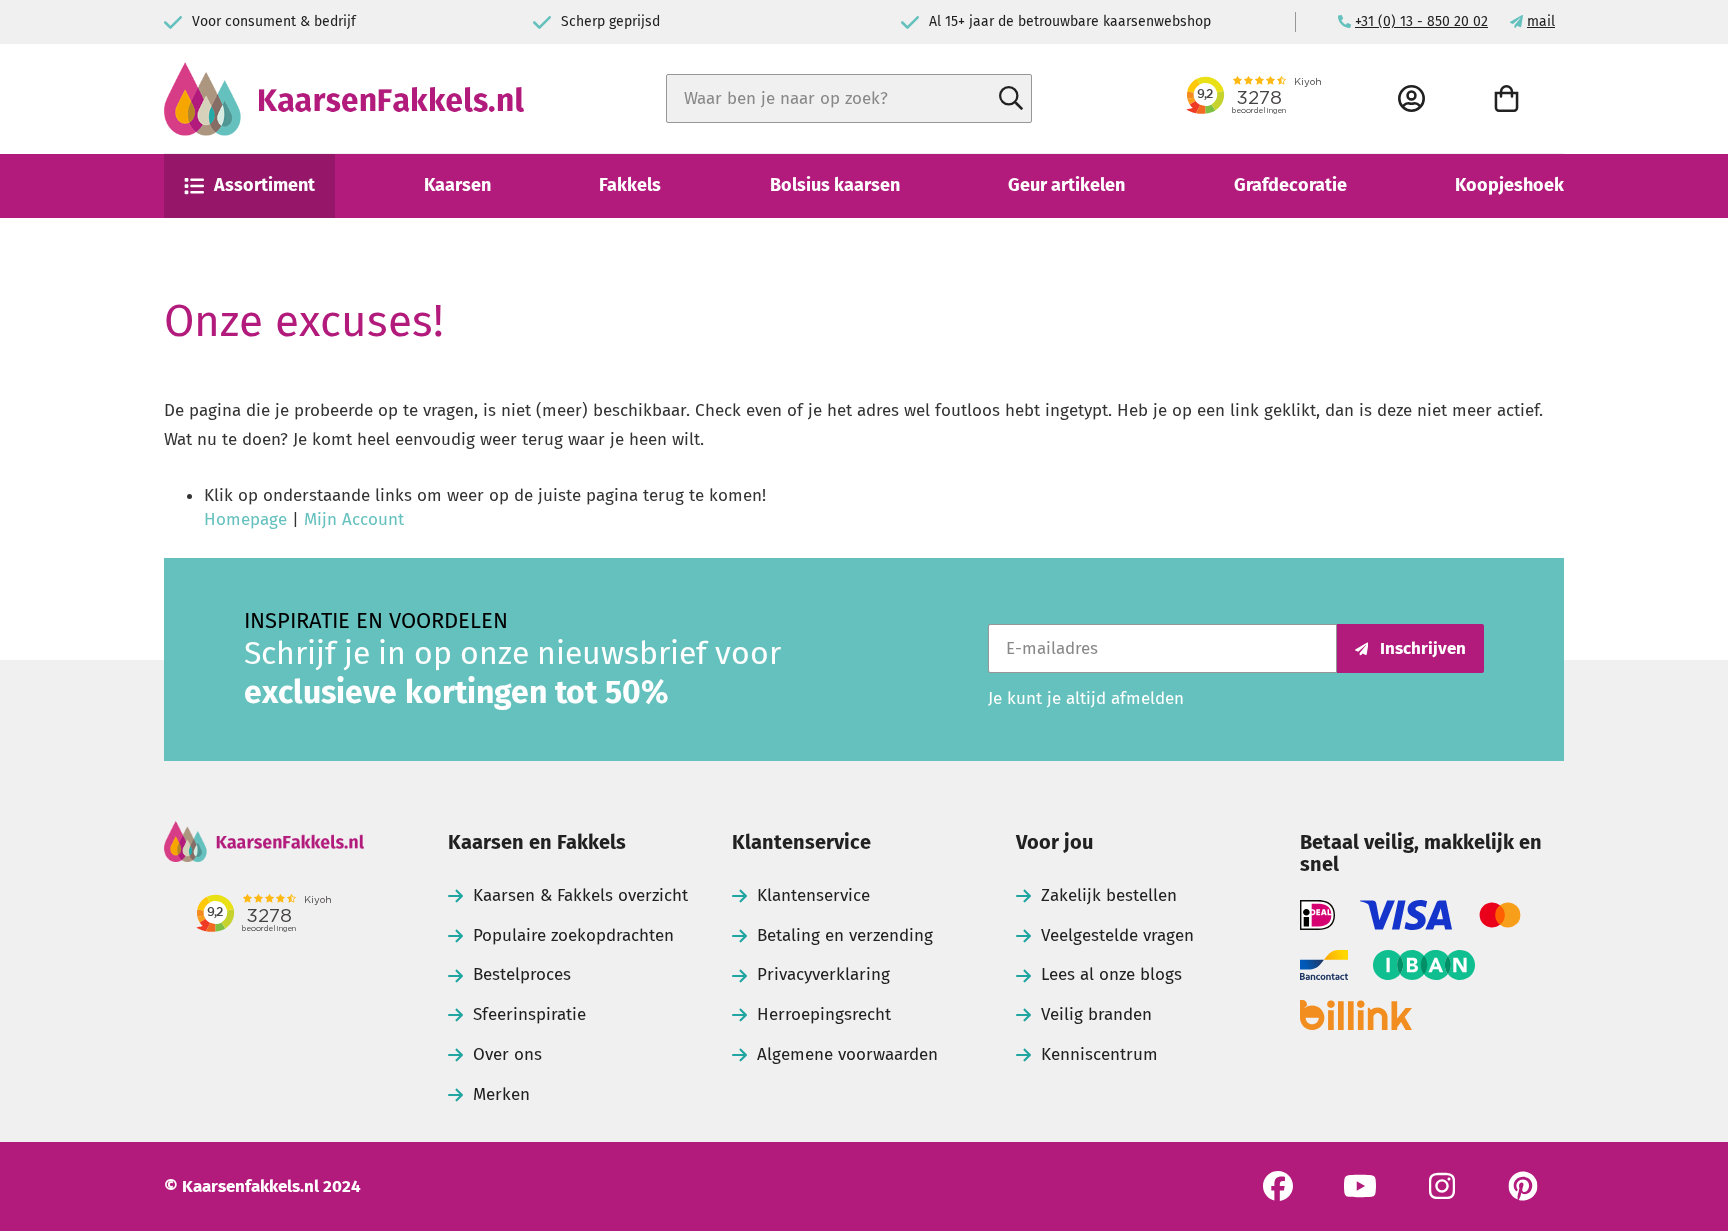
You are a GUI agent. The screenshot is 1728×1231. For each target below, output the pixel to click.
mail (1541, 21)
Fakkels (630, 185)
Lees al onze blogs (1111, 974)
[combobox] (849, 98)
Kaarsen (457, 185)
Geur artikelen (1066, 185)
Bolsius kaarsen (835, 185)
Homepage (245, 519)
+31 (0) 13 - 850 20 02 (1421, 21)
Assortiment (264, 185)
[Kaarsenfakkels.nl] (344, 99)
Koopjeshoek (1509, 185)
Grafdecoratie (1290, 185)
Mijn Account (354, 519)
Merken (501, 1094)
